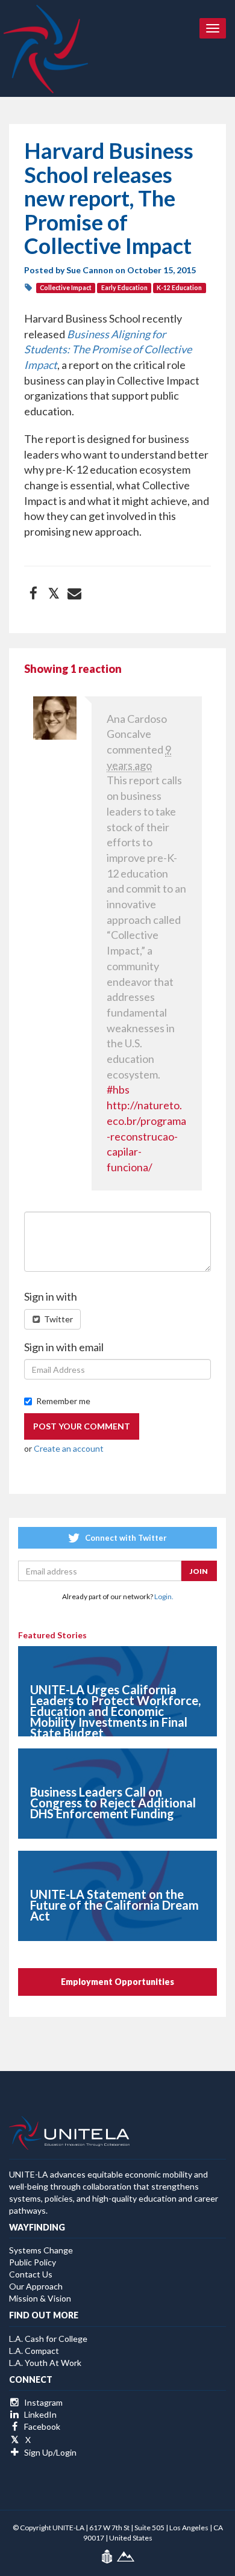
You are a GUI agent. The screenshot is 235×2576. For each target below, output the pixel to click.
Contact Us (31, 2274)
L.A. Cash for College (48, 2339)
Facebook (41, 2426)
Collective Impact (66, 288)
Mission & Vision (40, 2298)
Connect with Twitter (125, 1538)
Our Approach (36, 2286)
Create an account (69, 1448)
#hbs (118, 1089)
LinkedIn (39, 2414)
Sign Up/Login (49, 2452)
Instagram (42, 2402)
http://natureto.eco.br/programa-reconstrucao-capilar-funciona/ (146, 1136)
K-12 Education (179, 288)
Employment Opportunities (117, 1982)
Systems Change (41, 2250)
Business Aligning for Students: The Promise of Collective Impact (108, 349)
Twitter (58, 1319)
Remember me (63, 1401)
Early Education (124, 288)
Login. (164, 1596)
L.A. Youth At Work (45, 2363)
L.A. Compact (34, 2351)
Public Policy (33, 2262)
